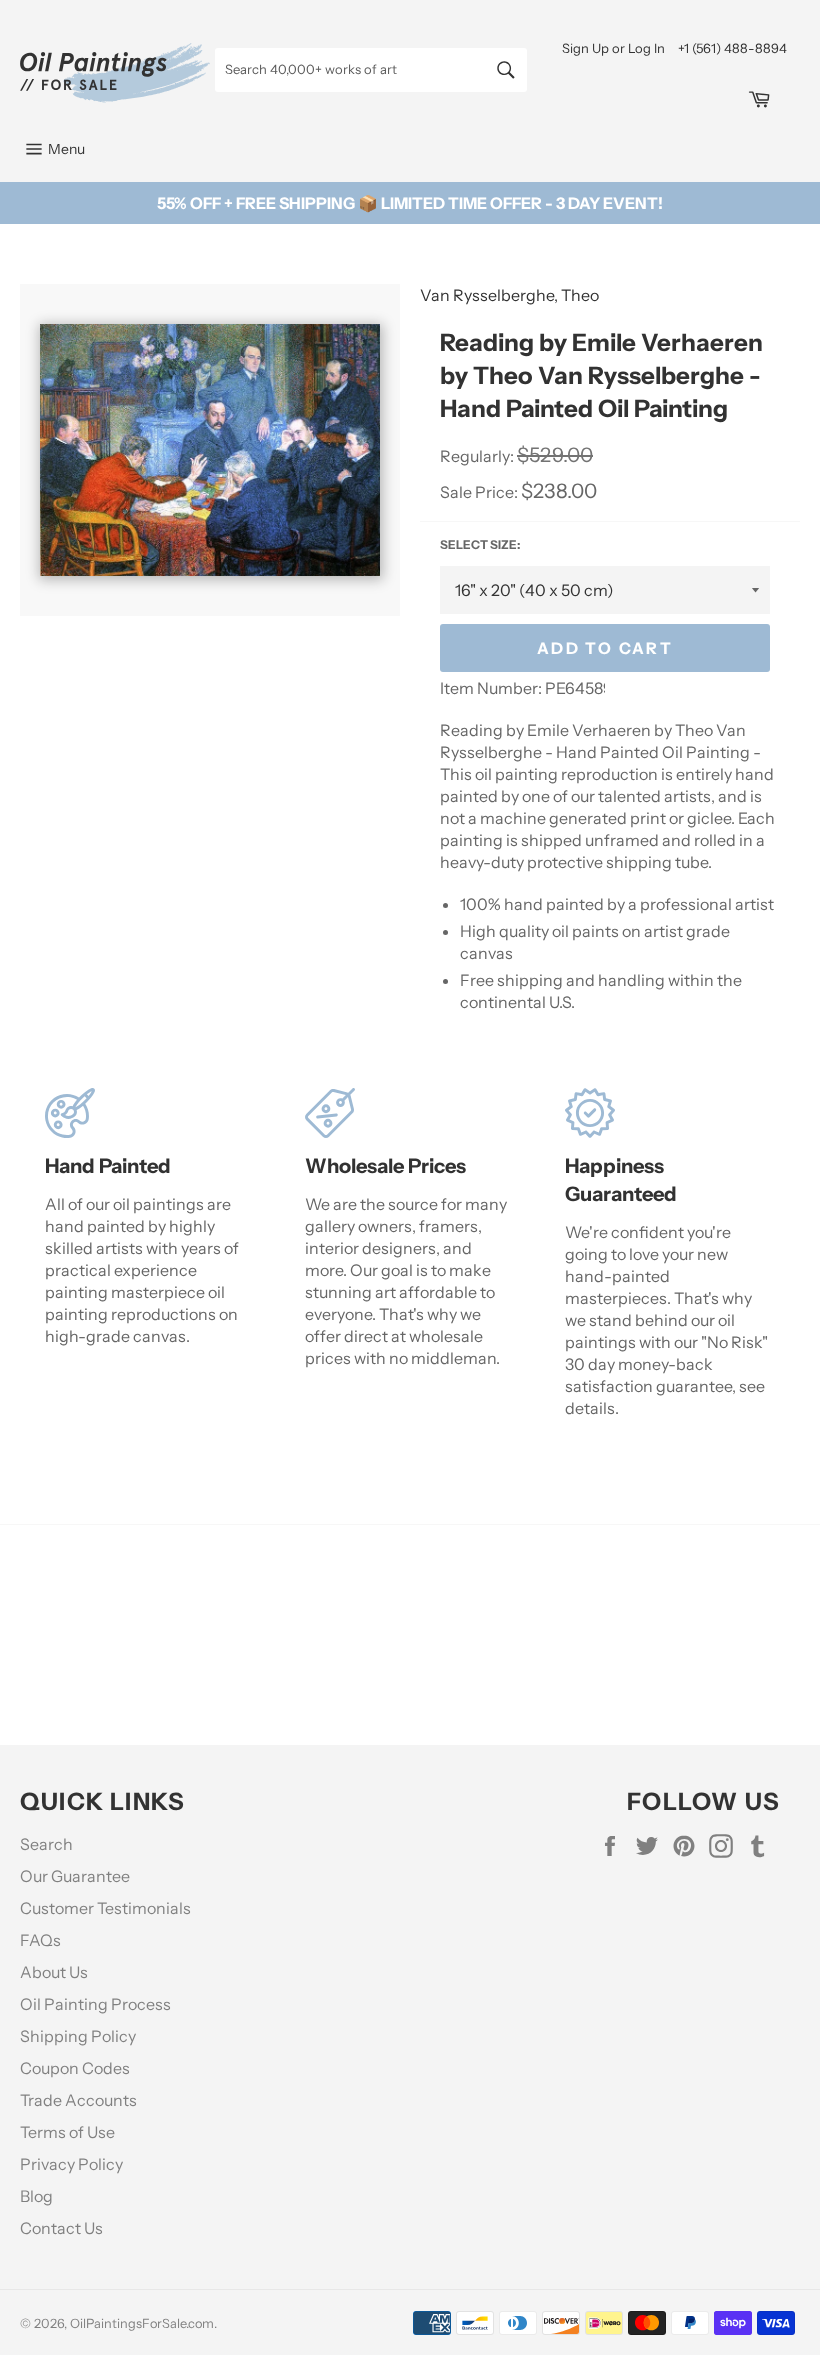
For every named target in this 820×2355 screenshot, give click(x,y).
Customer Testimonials (105, 1908)
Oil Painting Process (95, 2004)
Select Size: (480, 544)
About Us (54, 1972)
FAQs (40, 1940)
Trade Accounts (78, 2100)
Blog (36, 2196)
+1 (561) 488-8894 (732, 48)
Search (46, 1844)
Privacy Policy (71, 2164)
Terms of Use (67, 2132)
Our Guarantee (75, 1876)
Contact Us (61, 2228)
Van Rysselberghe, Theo (509, 295)
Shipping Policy (78, 2036)
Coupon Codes (75, 2068)
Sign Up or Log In (613, 48)
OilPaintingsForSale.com (142, 2323)
